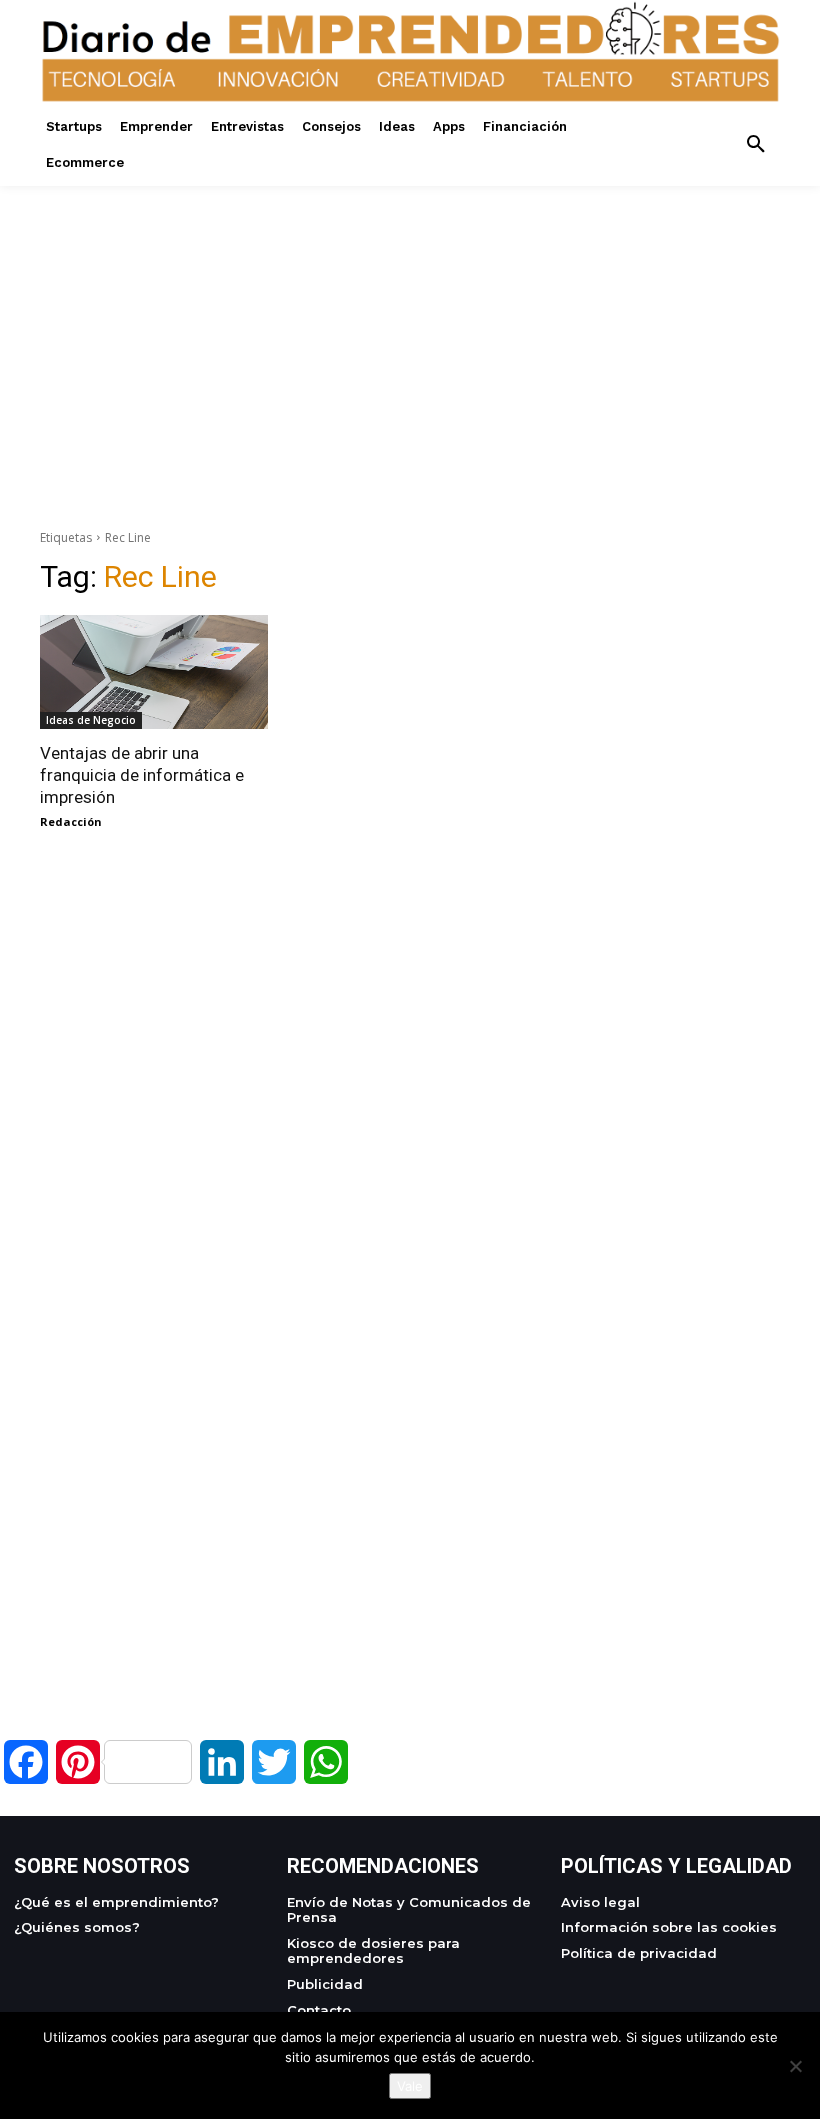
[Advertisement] (410, 326)
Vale (410, 2086)
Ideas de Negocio (91, 720)
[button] (756, 145)
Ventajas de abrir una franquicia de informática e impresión (142, 775)
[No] (795, 2066)
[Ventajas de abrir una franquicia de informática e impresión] (154, 672)
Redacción (71, 821)
